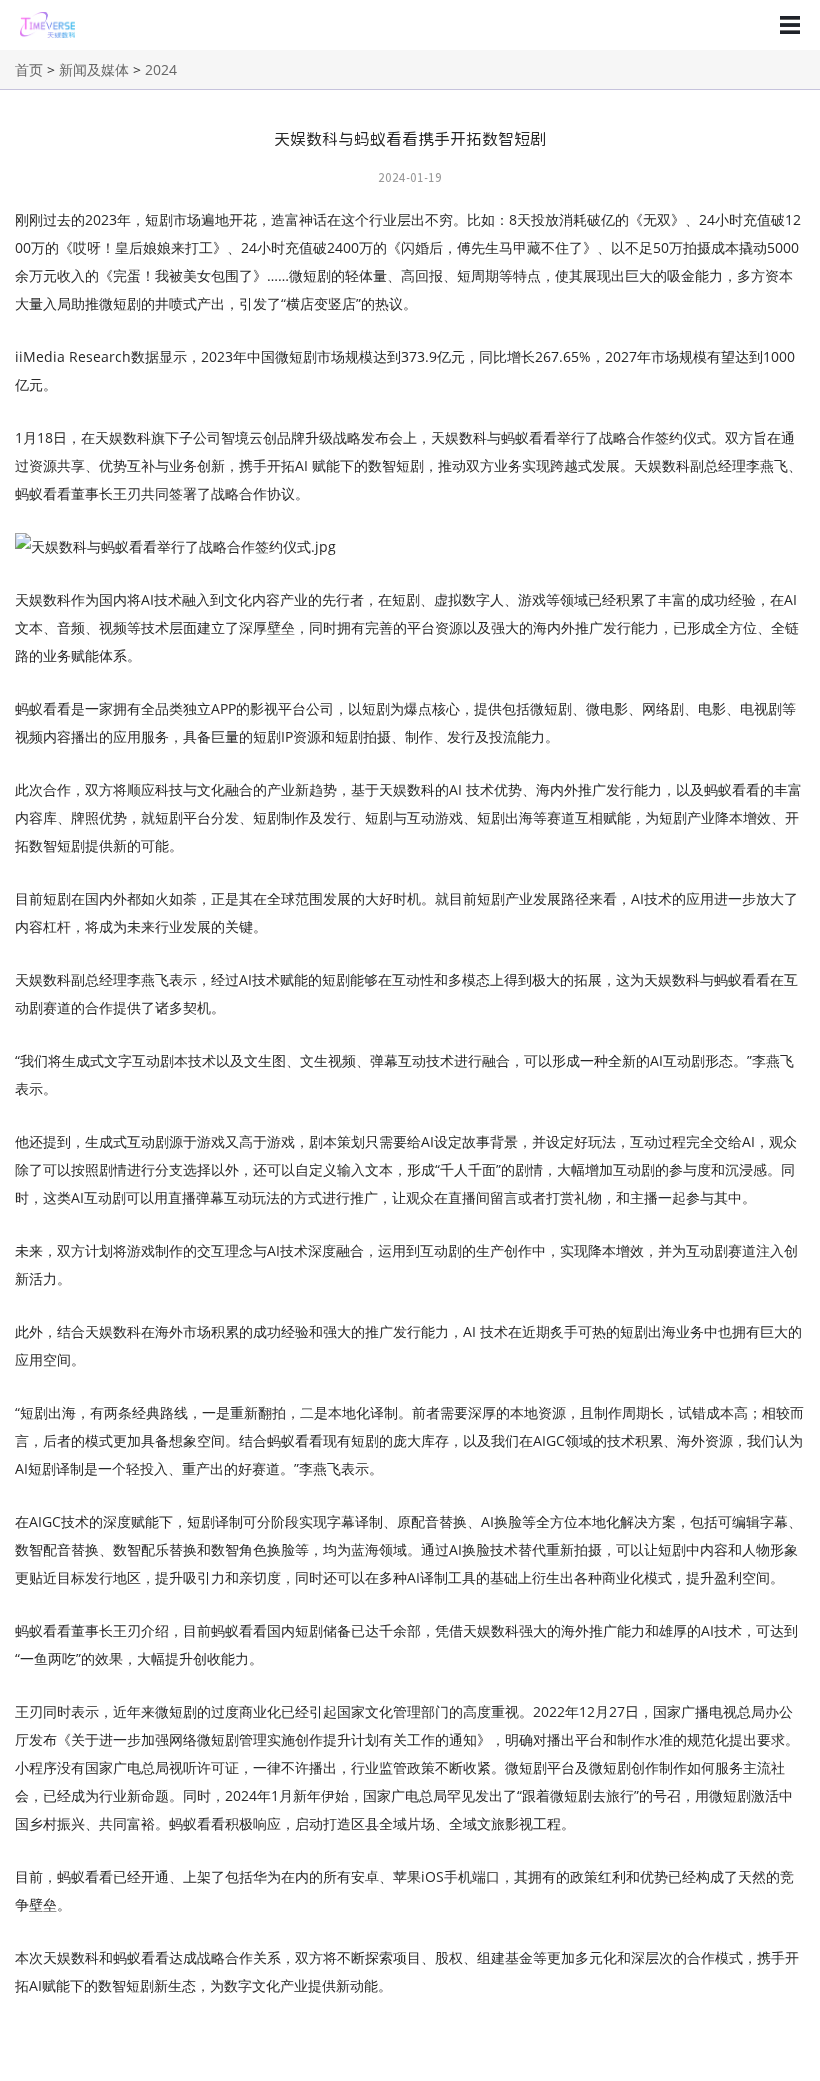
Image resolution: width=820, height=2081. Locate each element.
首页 (29, 69)
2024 (161, 69)
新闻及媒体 (94, 69)
